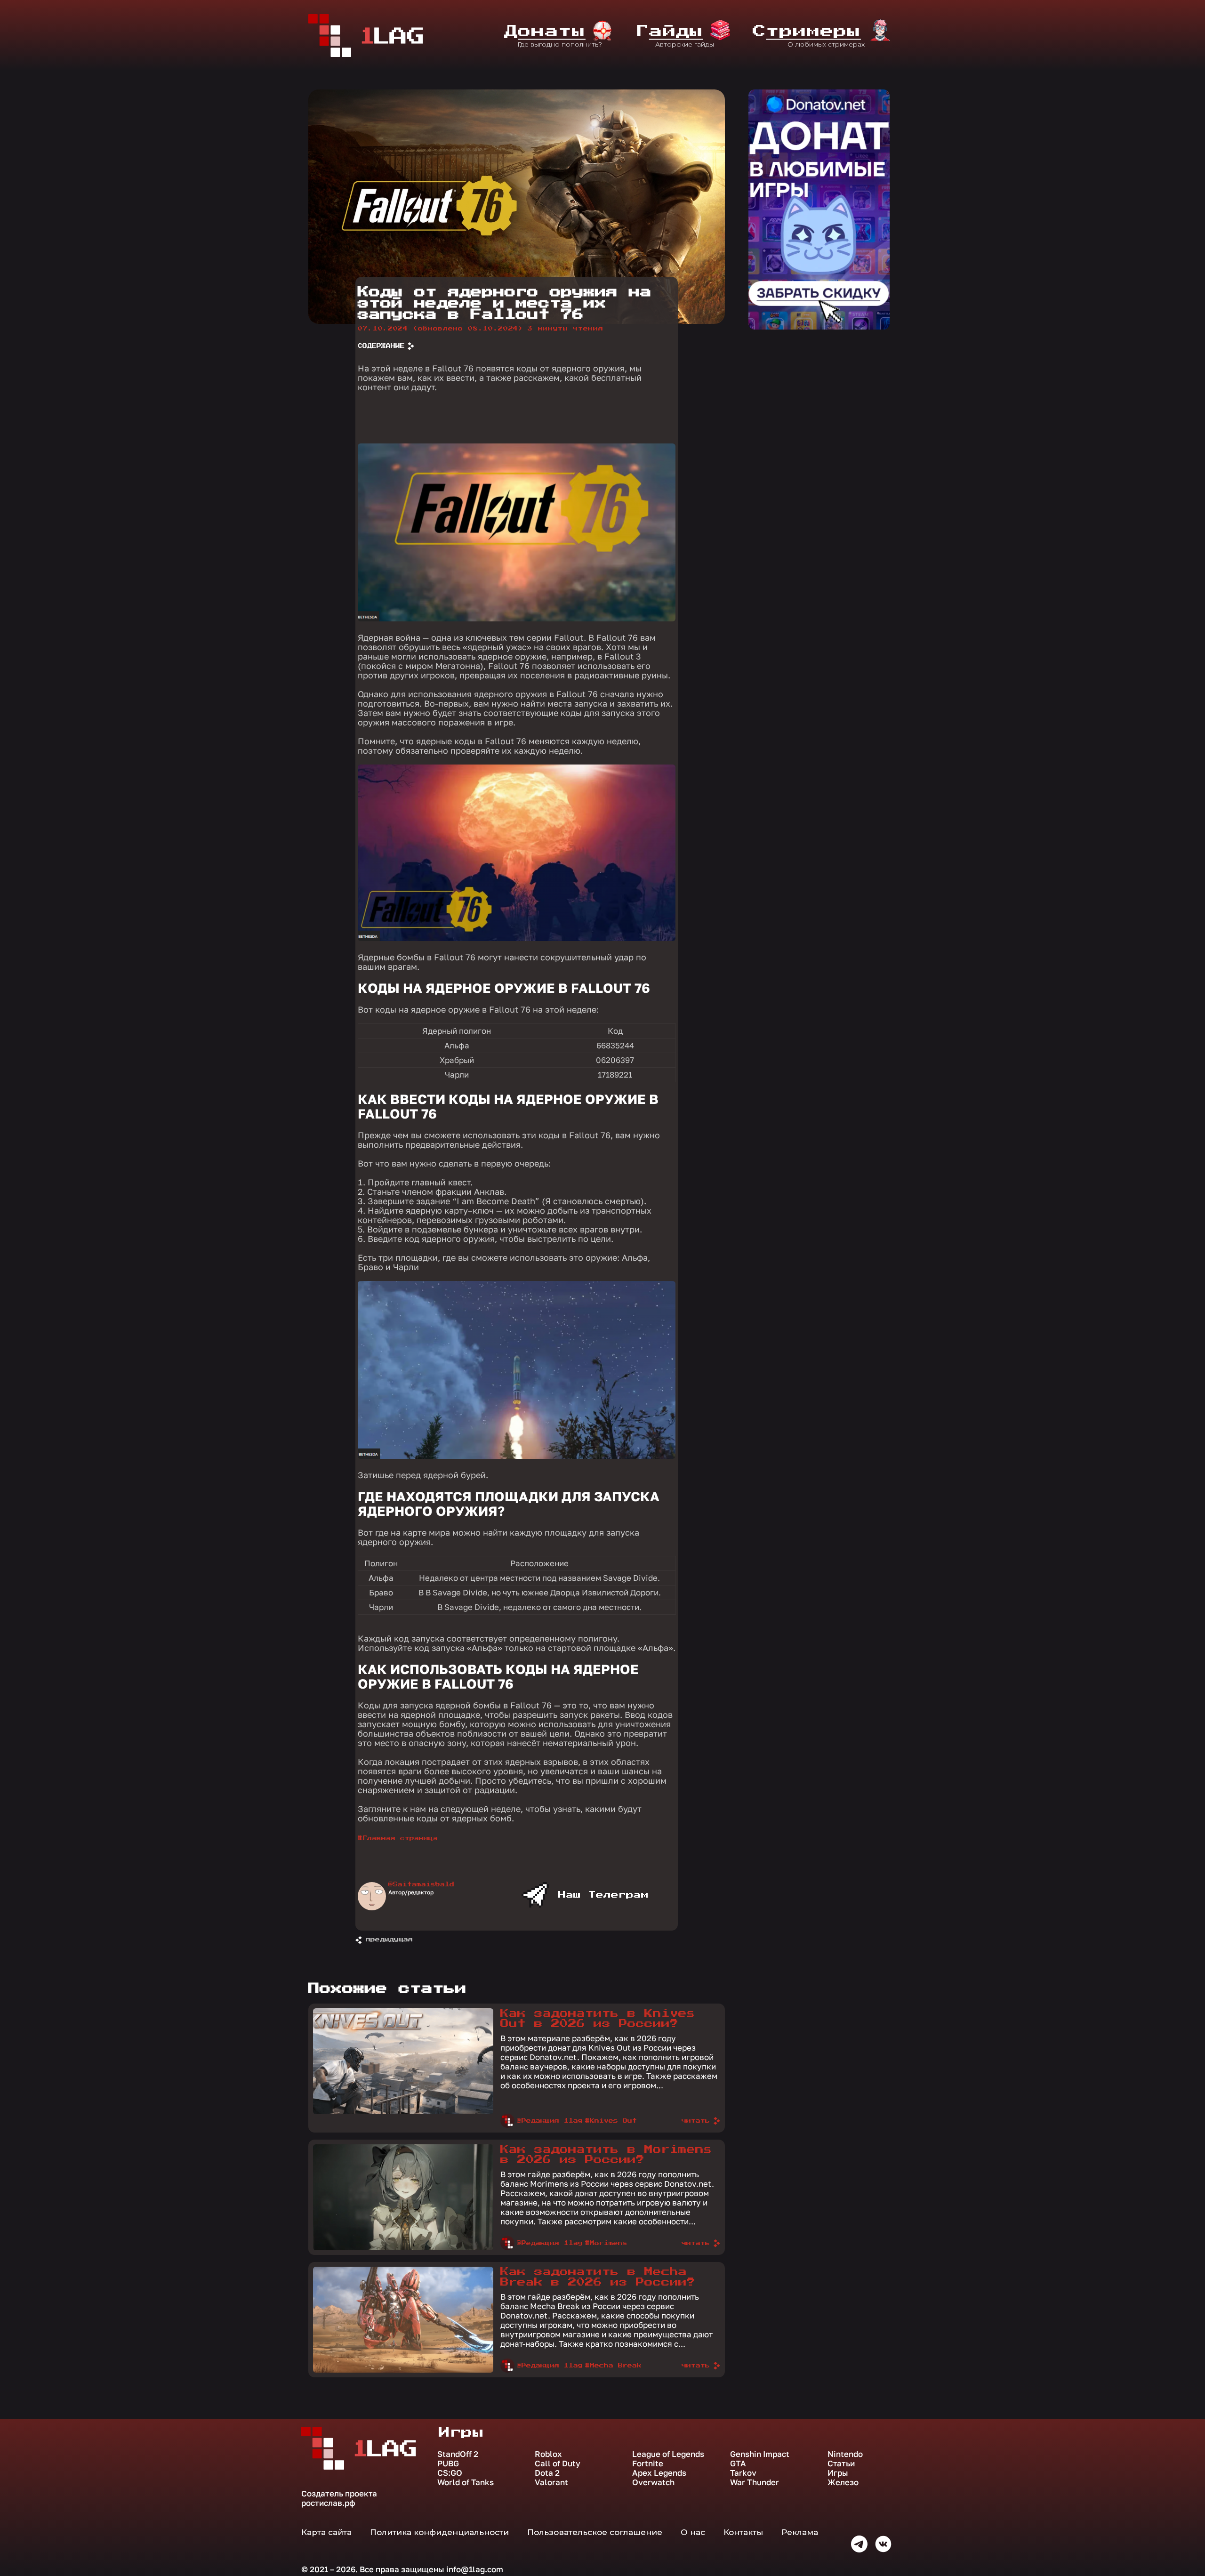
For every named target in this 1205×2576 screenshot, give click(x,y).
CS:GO (450, 2473)
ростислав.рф (328, 2503)
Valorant (551, 2482)
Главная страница (400, 1838)
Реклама (800, 2532)
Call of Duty (558, 2463)
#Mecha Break (613, 2366)
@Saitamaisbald (421, 1884)
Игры (838, 2473)
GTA (738, 2463)
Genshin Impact (760, 2454)
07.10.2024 (440, 329)
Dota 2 (547, 2473)
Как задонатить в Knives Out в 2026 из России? (598, 2019)
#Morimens (606, 2243)
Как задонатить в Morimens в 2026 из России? (606, 2155)
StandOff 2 (458, 2454)
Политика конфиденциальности (439, 2532)
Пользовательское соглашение (595, 2532)
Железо (843, 2482)
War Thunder (755, 2482)
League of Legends (668, 2454)
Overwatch (653, 2482)
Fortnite (648, 2463)
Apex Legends (659, 2473)
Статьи (841, 2463)
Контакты (743, 2532)
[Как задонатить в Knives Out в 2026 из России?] (403, 2112)
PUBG (448, 2463)
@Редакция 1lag (550, 2121)
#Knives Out (611, 2121)
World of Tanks (466, 2482)
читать (696, 2121)
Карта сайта (326, 2532)
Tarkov (743, 2473)
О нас (693, 2532)
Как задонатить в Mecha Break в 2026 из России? (598, 2277)
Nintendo (845, 2454)
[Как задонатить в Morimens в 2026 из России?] (403, 2248)
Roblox (548, 2454)
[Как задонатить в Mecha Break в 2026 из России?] (403, 2370)
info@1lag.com (475, 2569)
